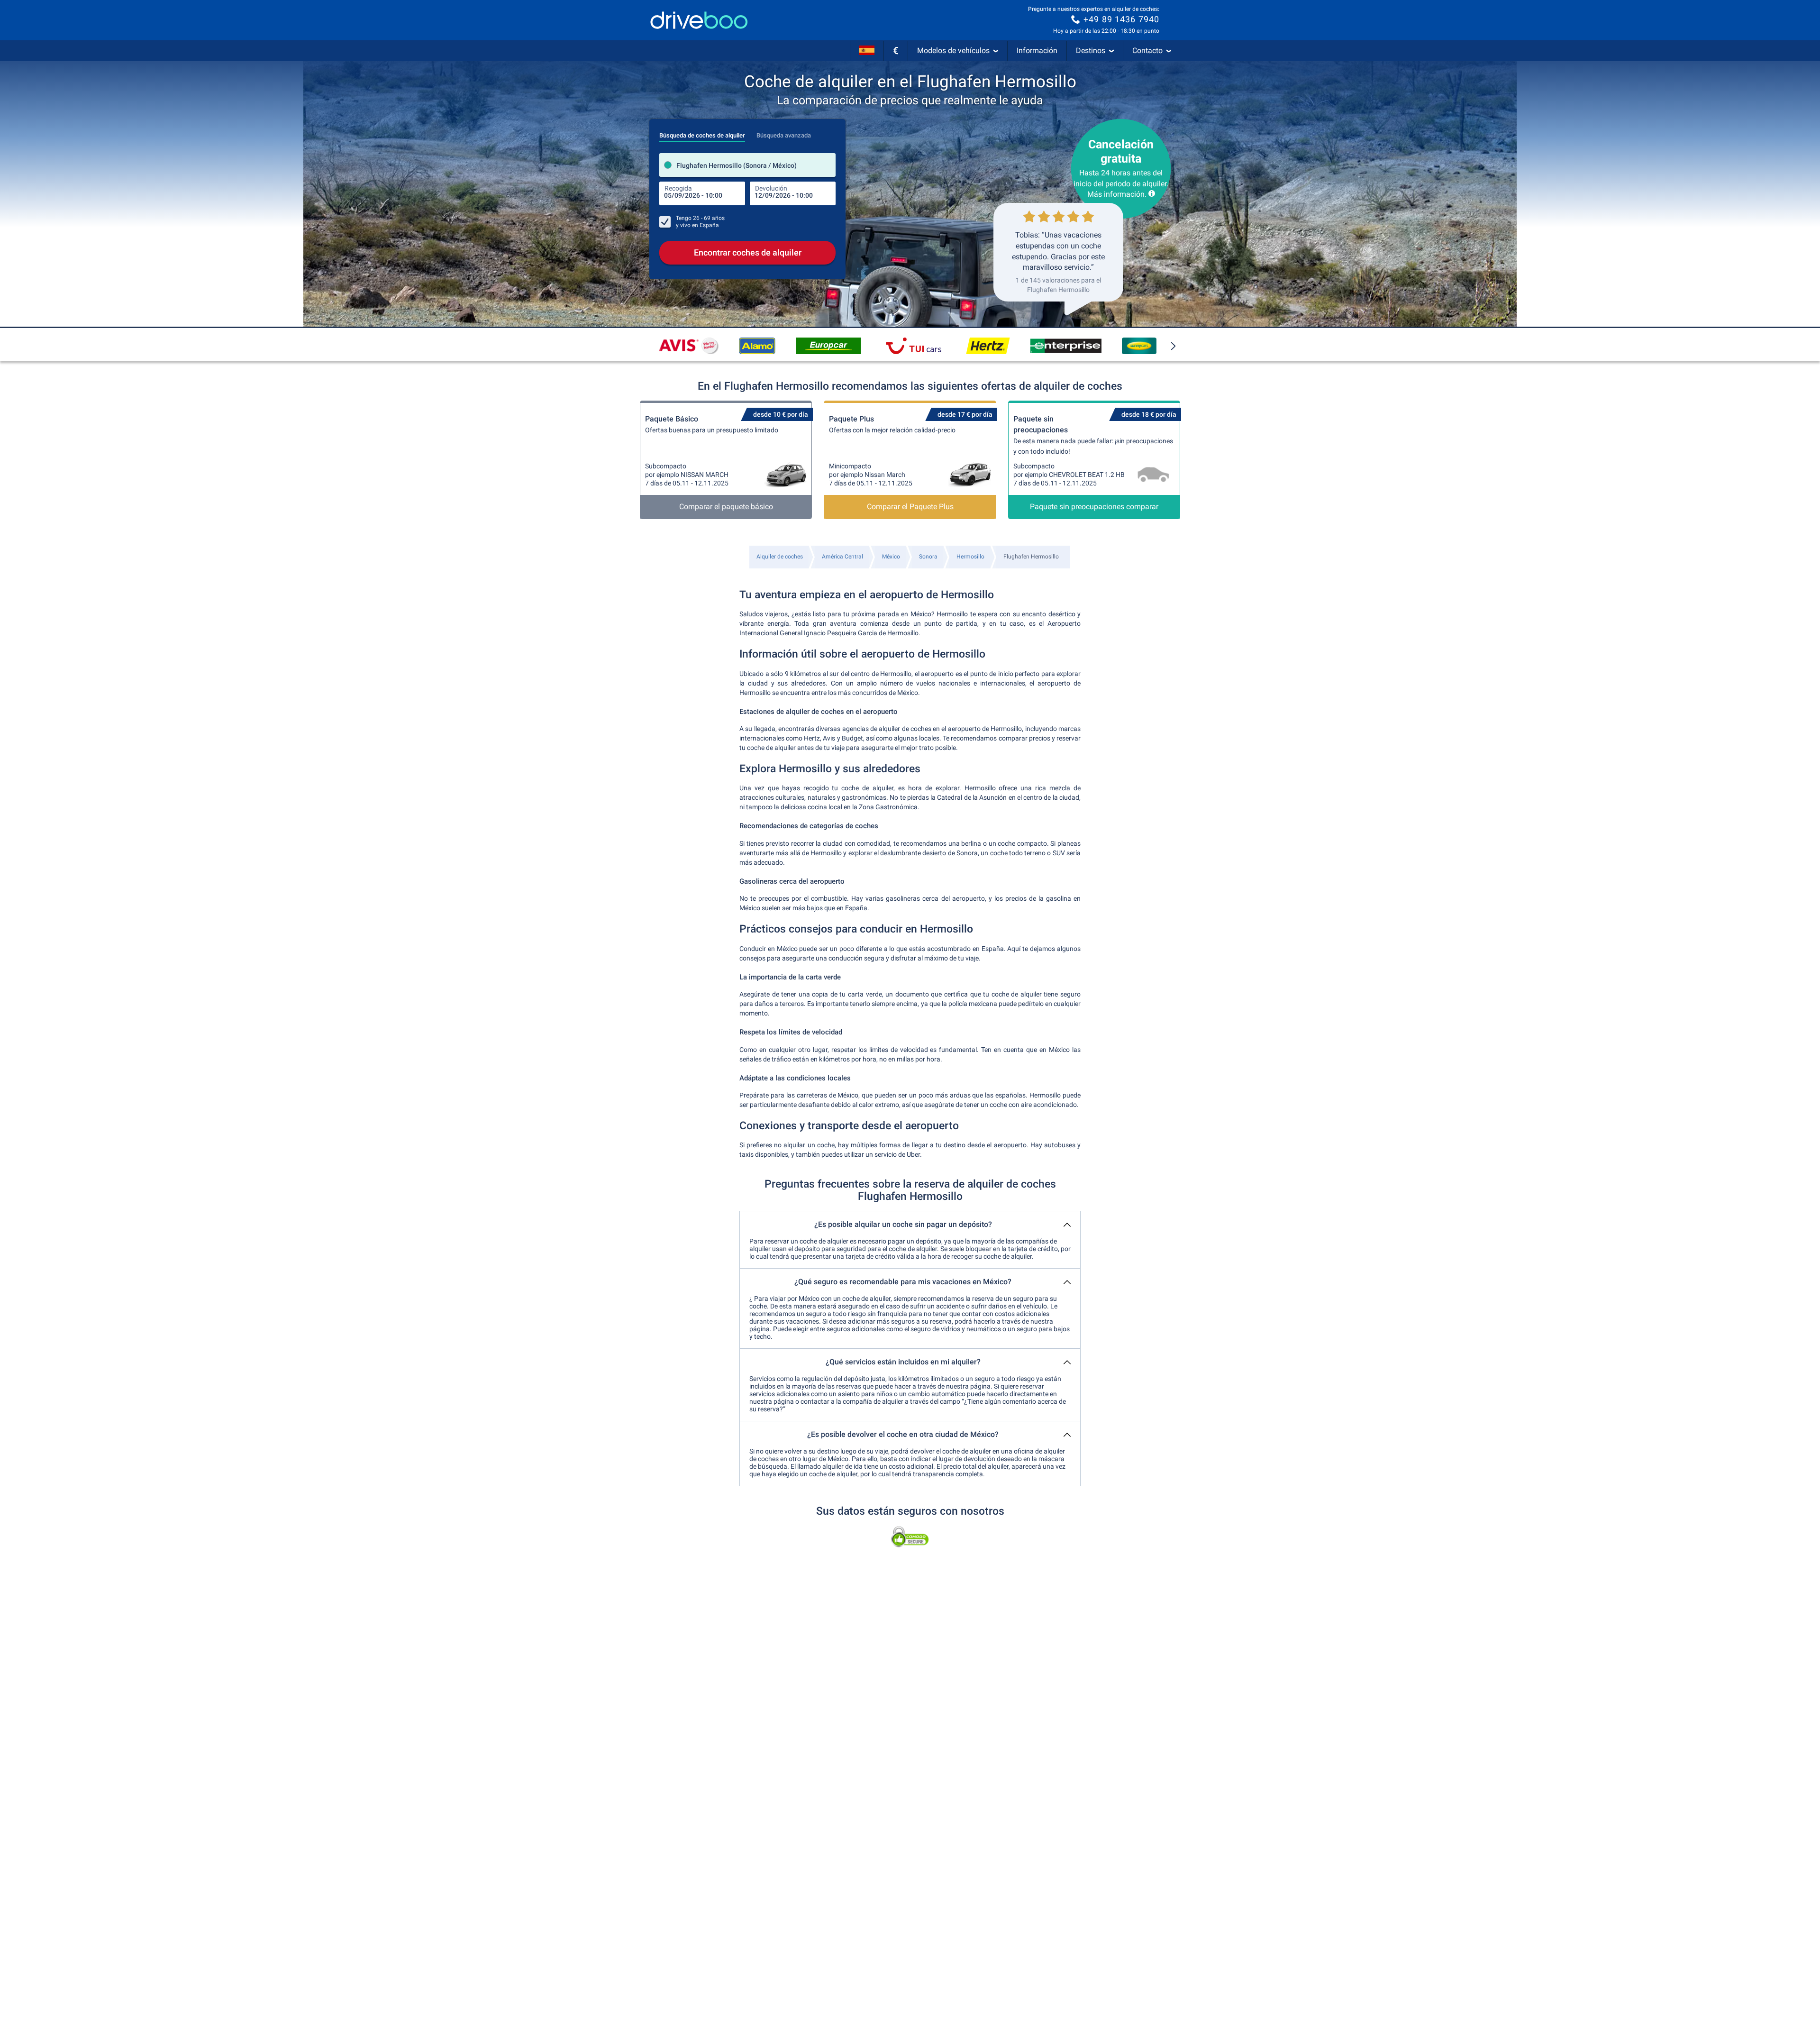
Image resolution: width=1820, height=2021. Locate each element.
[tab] (702, 133)
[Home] (699, 20)
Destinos (1091, 50)
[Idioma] (867, 51)
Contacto (1147, 50)
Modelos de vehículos (953, 50)
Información (1037, 50)
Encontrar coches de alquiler (748, 252)
